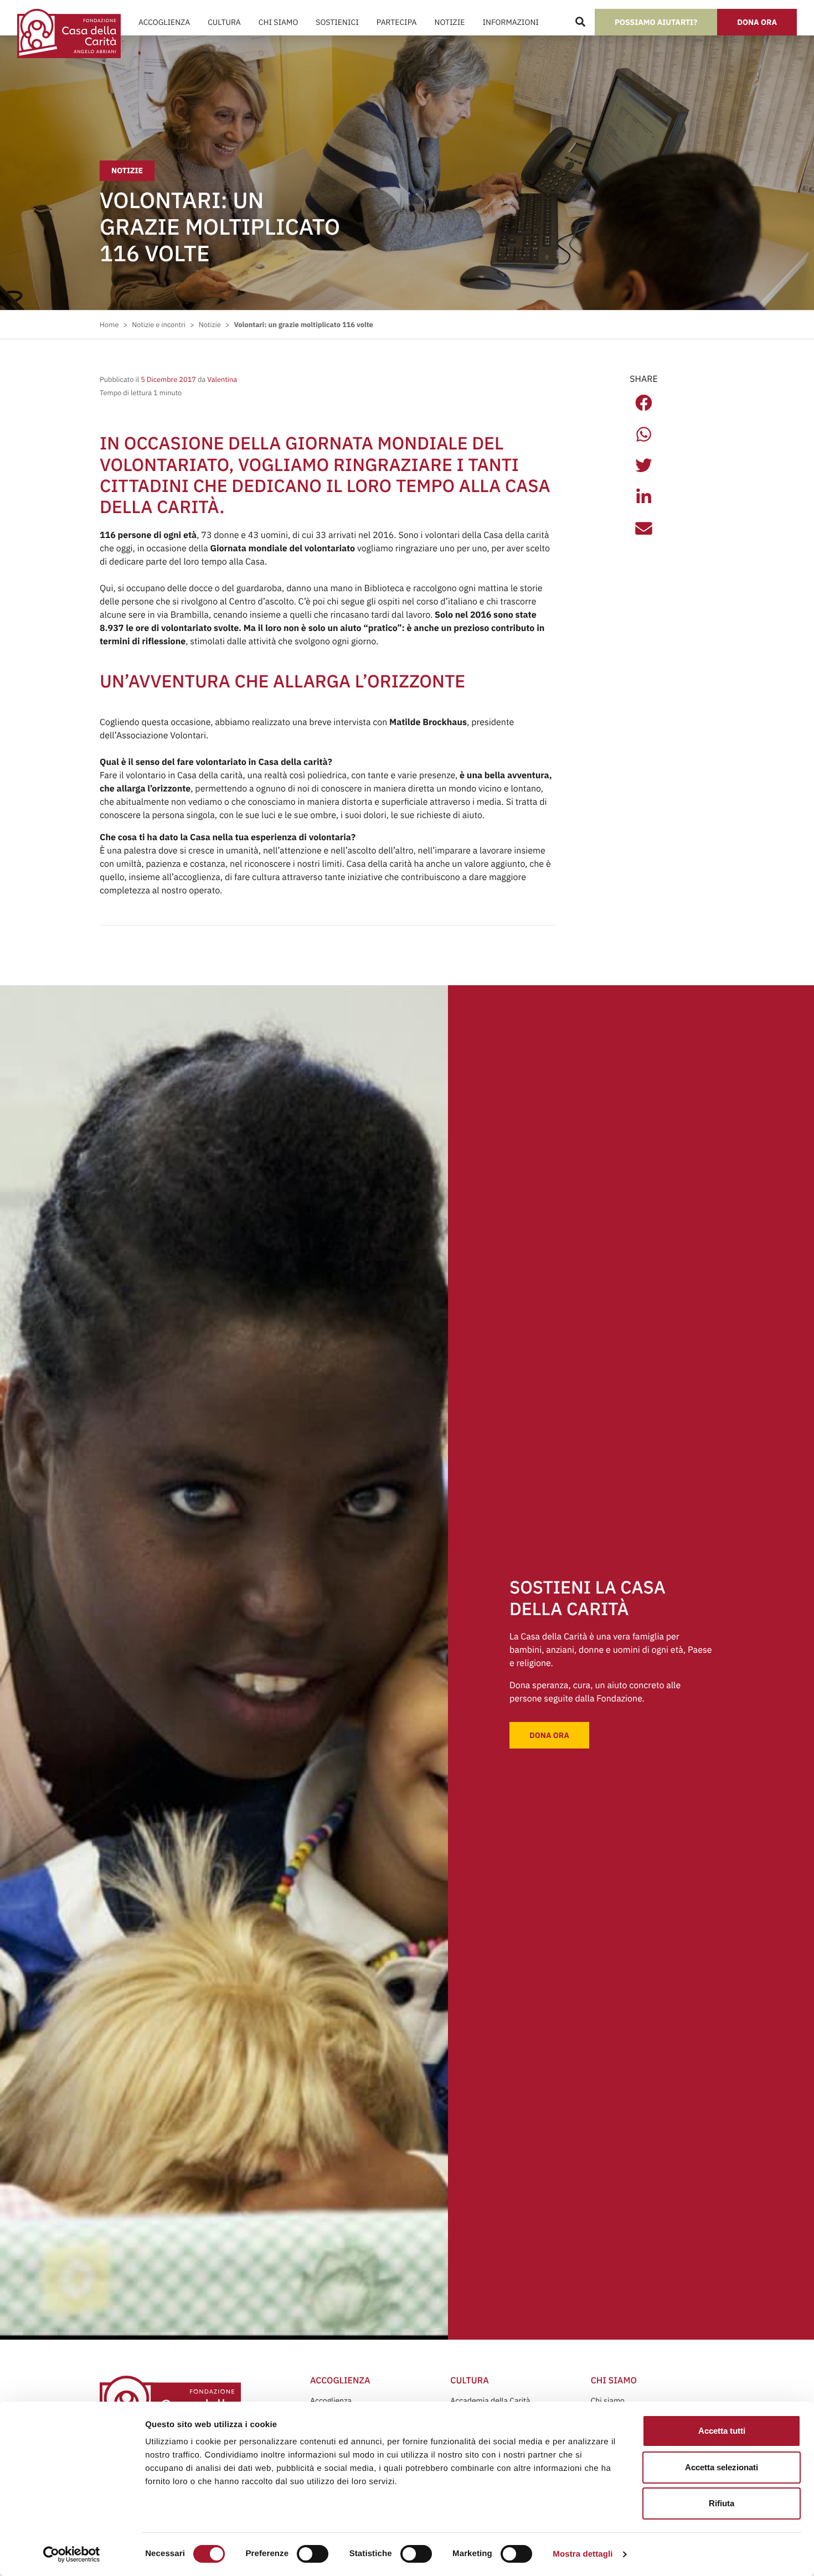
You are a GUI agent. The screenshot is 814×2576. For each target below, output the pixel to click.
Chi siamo (608, 2401)
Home (109, 325)
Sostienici (337, 22)
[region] (386, 2468)
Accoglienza (164, 22)
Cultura (224, 22)
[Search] (580, 22)
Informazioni (510, 22)
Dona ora (757, 22)
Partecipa (397, 22)
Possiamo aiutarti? (656, 22)
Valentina (221, 379)
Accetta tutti (722, 2431)
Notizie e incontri (159, 325)
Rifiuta (722, 2503)
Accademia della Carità (490, 2401)
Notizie (450, 22)
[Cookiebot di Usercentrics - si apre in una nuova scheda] (72, 2554)
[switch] (313, 2554)
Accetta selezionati (722, 2467)
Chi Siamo (278, 22)
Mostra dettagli (583, 2554)
